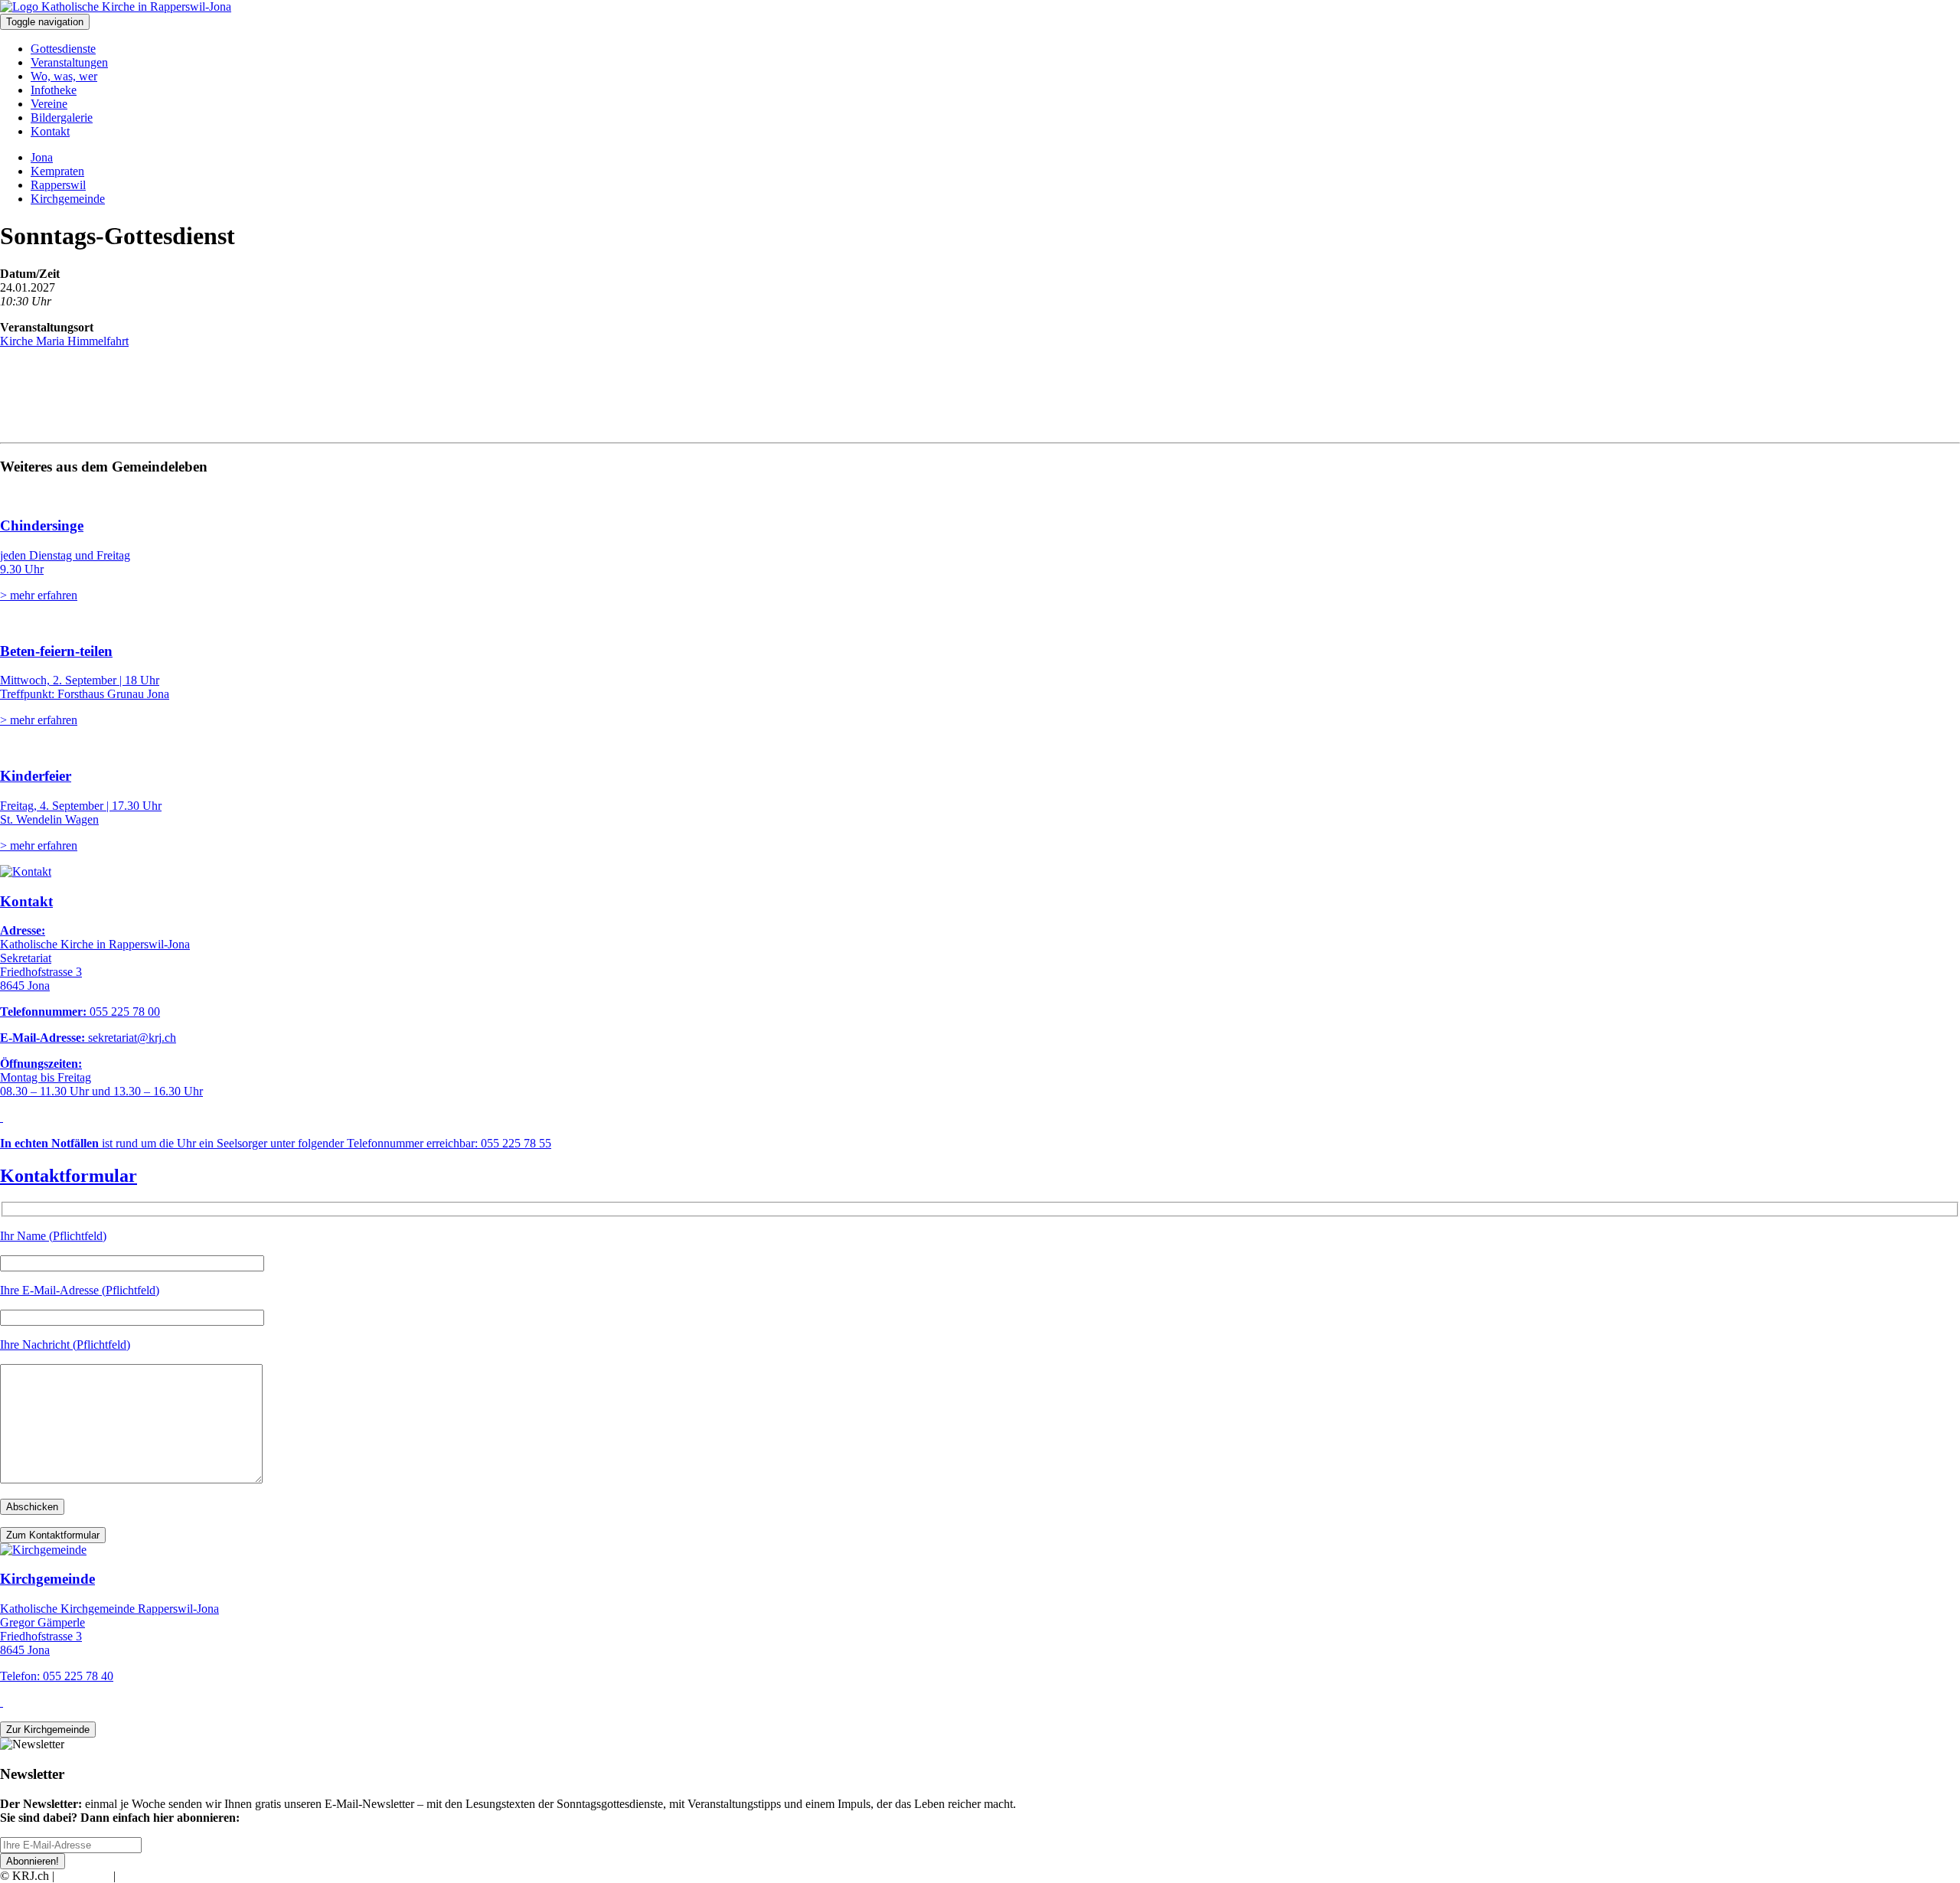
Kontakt (50, 131)
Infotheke (54, 90)
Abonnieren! (33, 1861)
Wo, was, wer (64, 76)
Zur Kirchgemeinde (48, 1730)
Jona (42, 157)
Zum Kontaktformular (53, 1535)
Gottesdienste (63, 49)
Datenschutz (149, 1876)
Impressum (84, 1876)
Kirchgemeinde (68, 199)
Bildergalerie (62, 117)
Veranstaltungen (69, 62)
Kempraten (57, 171)
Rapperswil (58, 185)
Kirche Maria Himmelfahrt (64, 341)
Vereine (49, 104)
